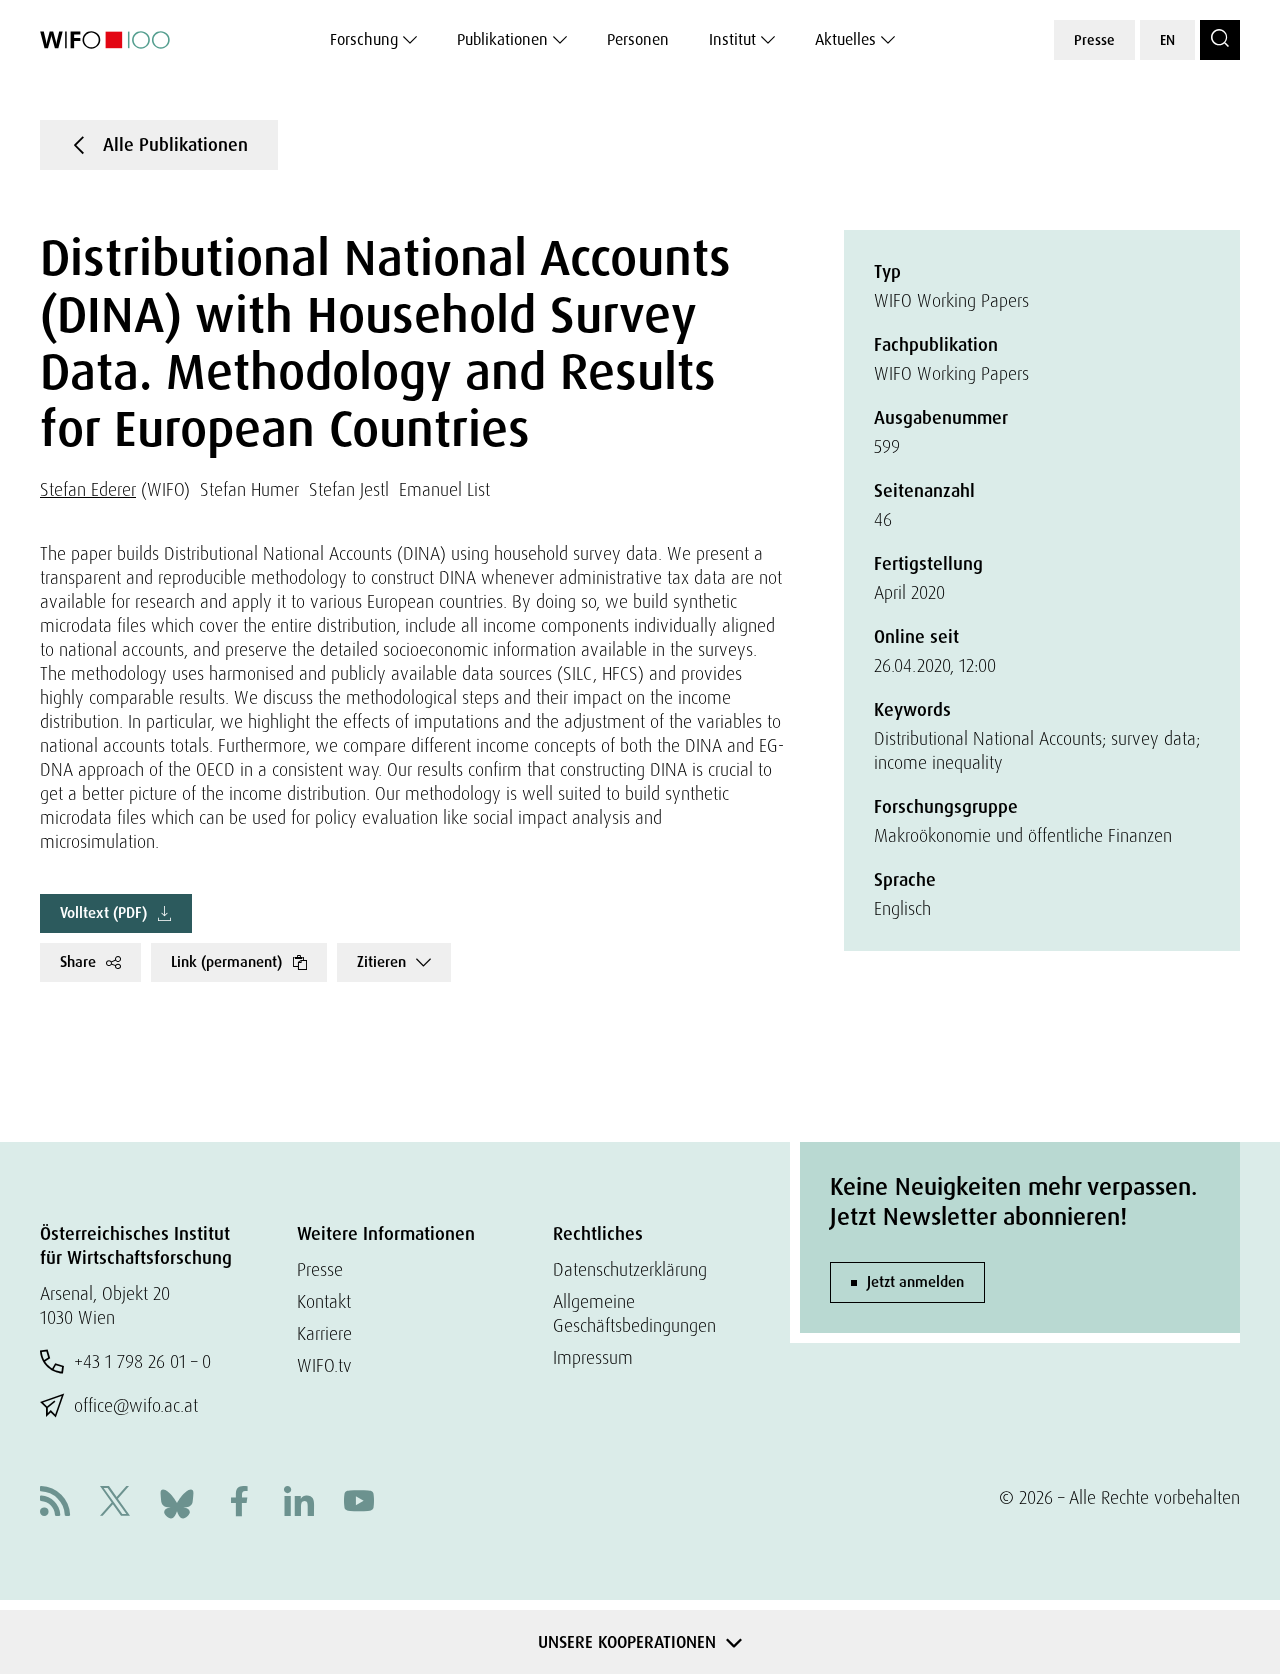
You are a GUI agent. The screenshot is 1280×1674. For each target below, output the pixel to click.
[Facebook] (239, 1503)
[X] (115, 1503)
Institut (732, 39)
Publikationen (502, 39)
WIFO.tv (324, 1365)
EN (1167, 40)
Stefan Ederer (88, 489)
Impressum (593, 1357)
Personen (638, 39)
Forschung (364, 39)
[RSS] (55, 1503)
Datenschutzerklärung (630, 1269)
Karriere (324, 1333)
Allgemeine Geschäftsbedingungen (634, 1313)
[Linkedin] (299, 1503)
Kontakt (324, 1301)
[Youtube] (359, 1503)
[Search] (1220, 40)
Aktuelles (845, 39)
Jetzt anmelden (915, 1282)
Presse (1094, 40)
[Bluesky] (177, 1501)
